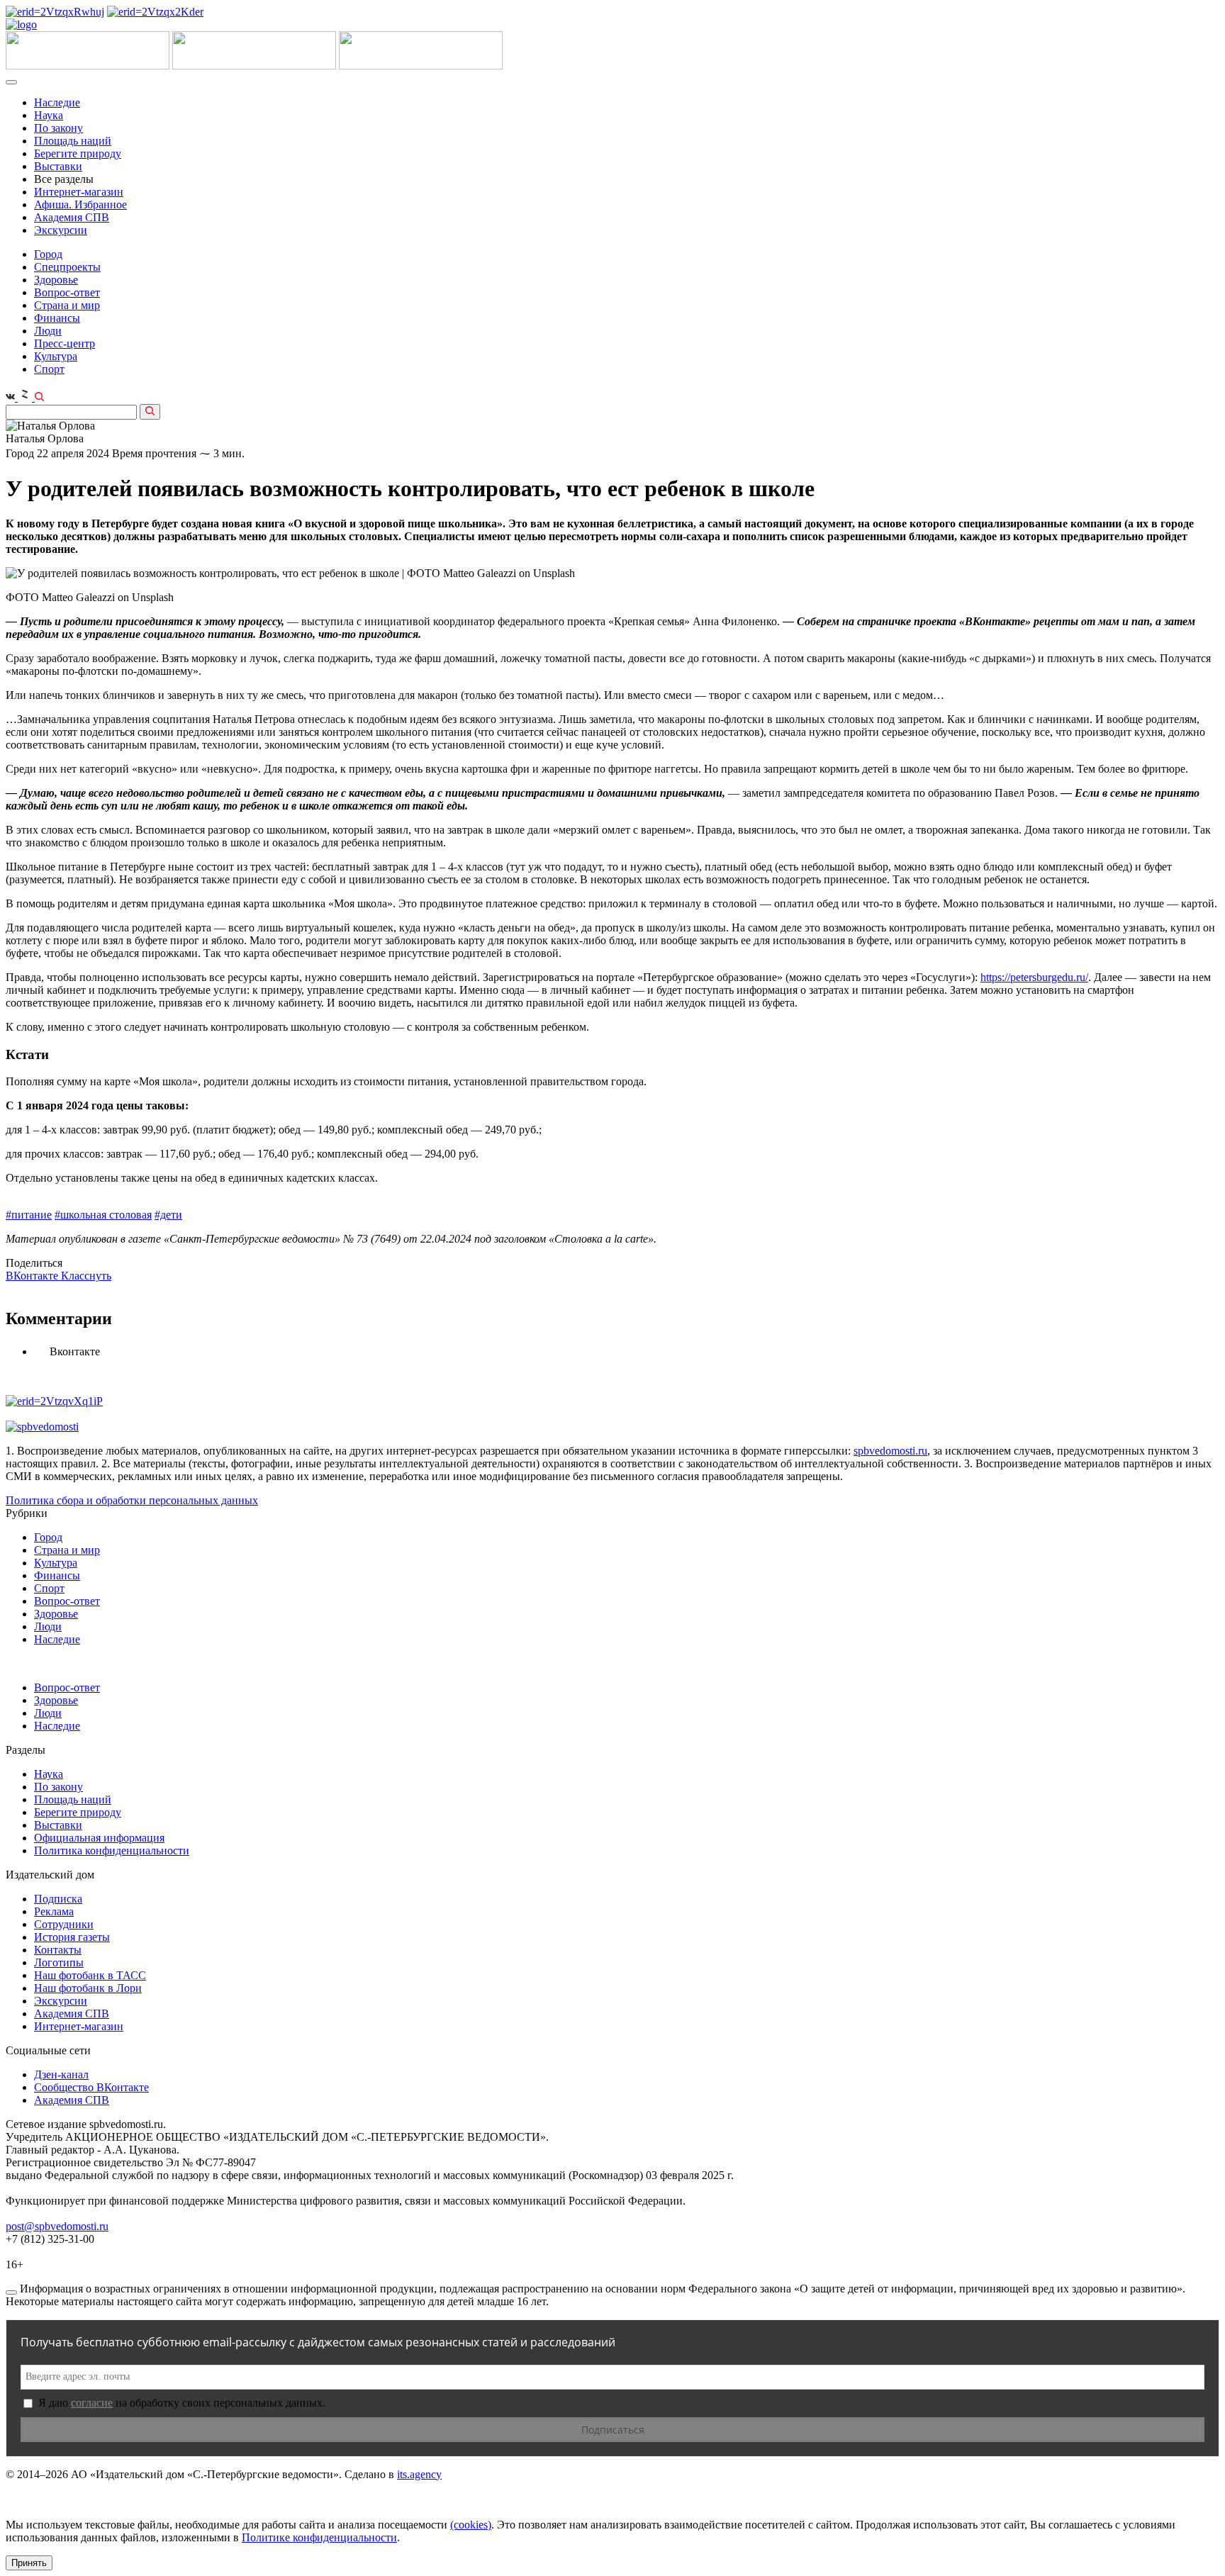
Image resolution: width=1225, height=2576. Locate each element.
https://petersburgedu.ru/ (1034, 977)
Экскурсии (61, 230)
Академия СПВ (72, 217)
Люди (48, 331)
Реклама (54, 1911)
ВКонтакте (33, 1276)
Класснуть (86, 1276)
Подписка (58, 1899)
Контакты (58, 1950)
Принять (29, 2563)
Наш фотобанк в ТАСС (90, 1975)
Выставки (58, 166)
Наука (49, 115)
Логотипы (59, 1962)
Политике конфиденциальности (319, 2537)
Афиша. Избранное (80, 205)
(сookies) (471, 2525)
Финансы (57, 318)
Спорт (49, 369)
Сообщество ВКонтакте (91, 2087)
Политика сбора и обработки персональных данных (132, 1500)
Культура (56, 356)
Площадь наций (73, 141)
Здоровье (56, 280)
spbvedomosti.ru (890, 1451)
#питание (29, 1215)
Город (48, 254)
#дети (168, 1215)
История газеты (72, 1937)
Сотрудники (64, 1924)
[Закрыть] (11, 2292)
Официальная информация (99, 1838)
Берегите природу (78, 153)
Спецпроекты (67, 267)
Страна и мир (67, 305)
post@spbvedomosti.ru (57, 2226)
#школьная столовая (103, 1215)
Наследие (57, 102)
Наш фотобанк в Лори (88, 1988)
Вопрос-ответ (67, 292)
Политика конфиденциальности (112, 1850)
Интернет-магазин (79, 192)
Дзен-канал (61, 2074)
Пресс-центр (65, 343)
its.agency (419, 2474)
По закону (58, 128)
